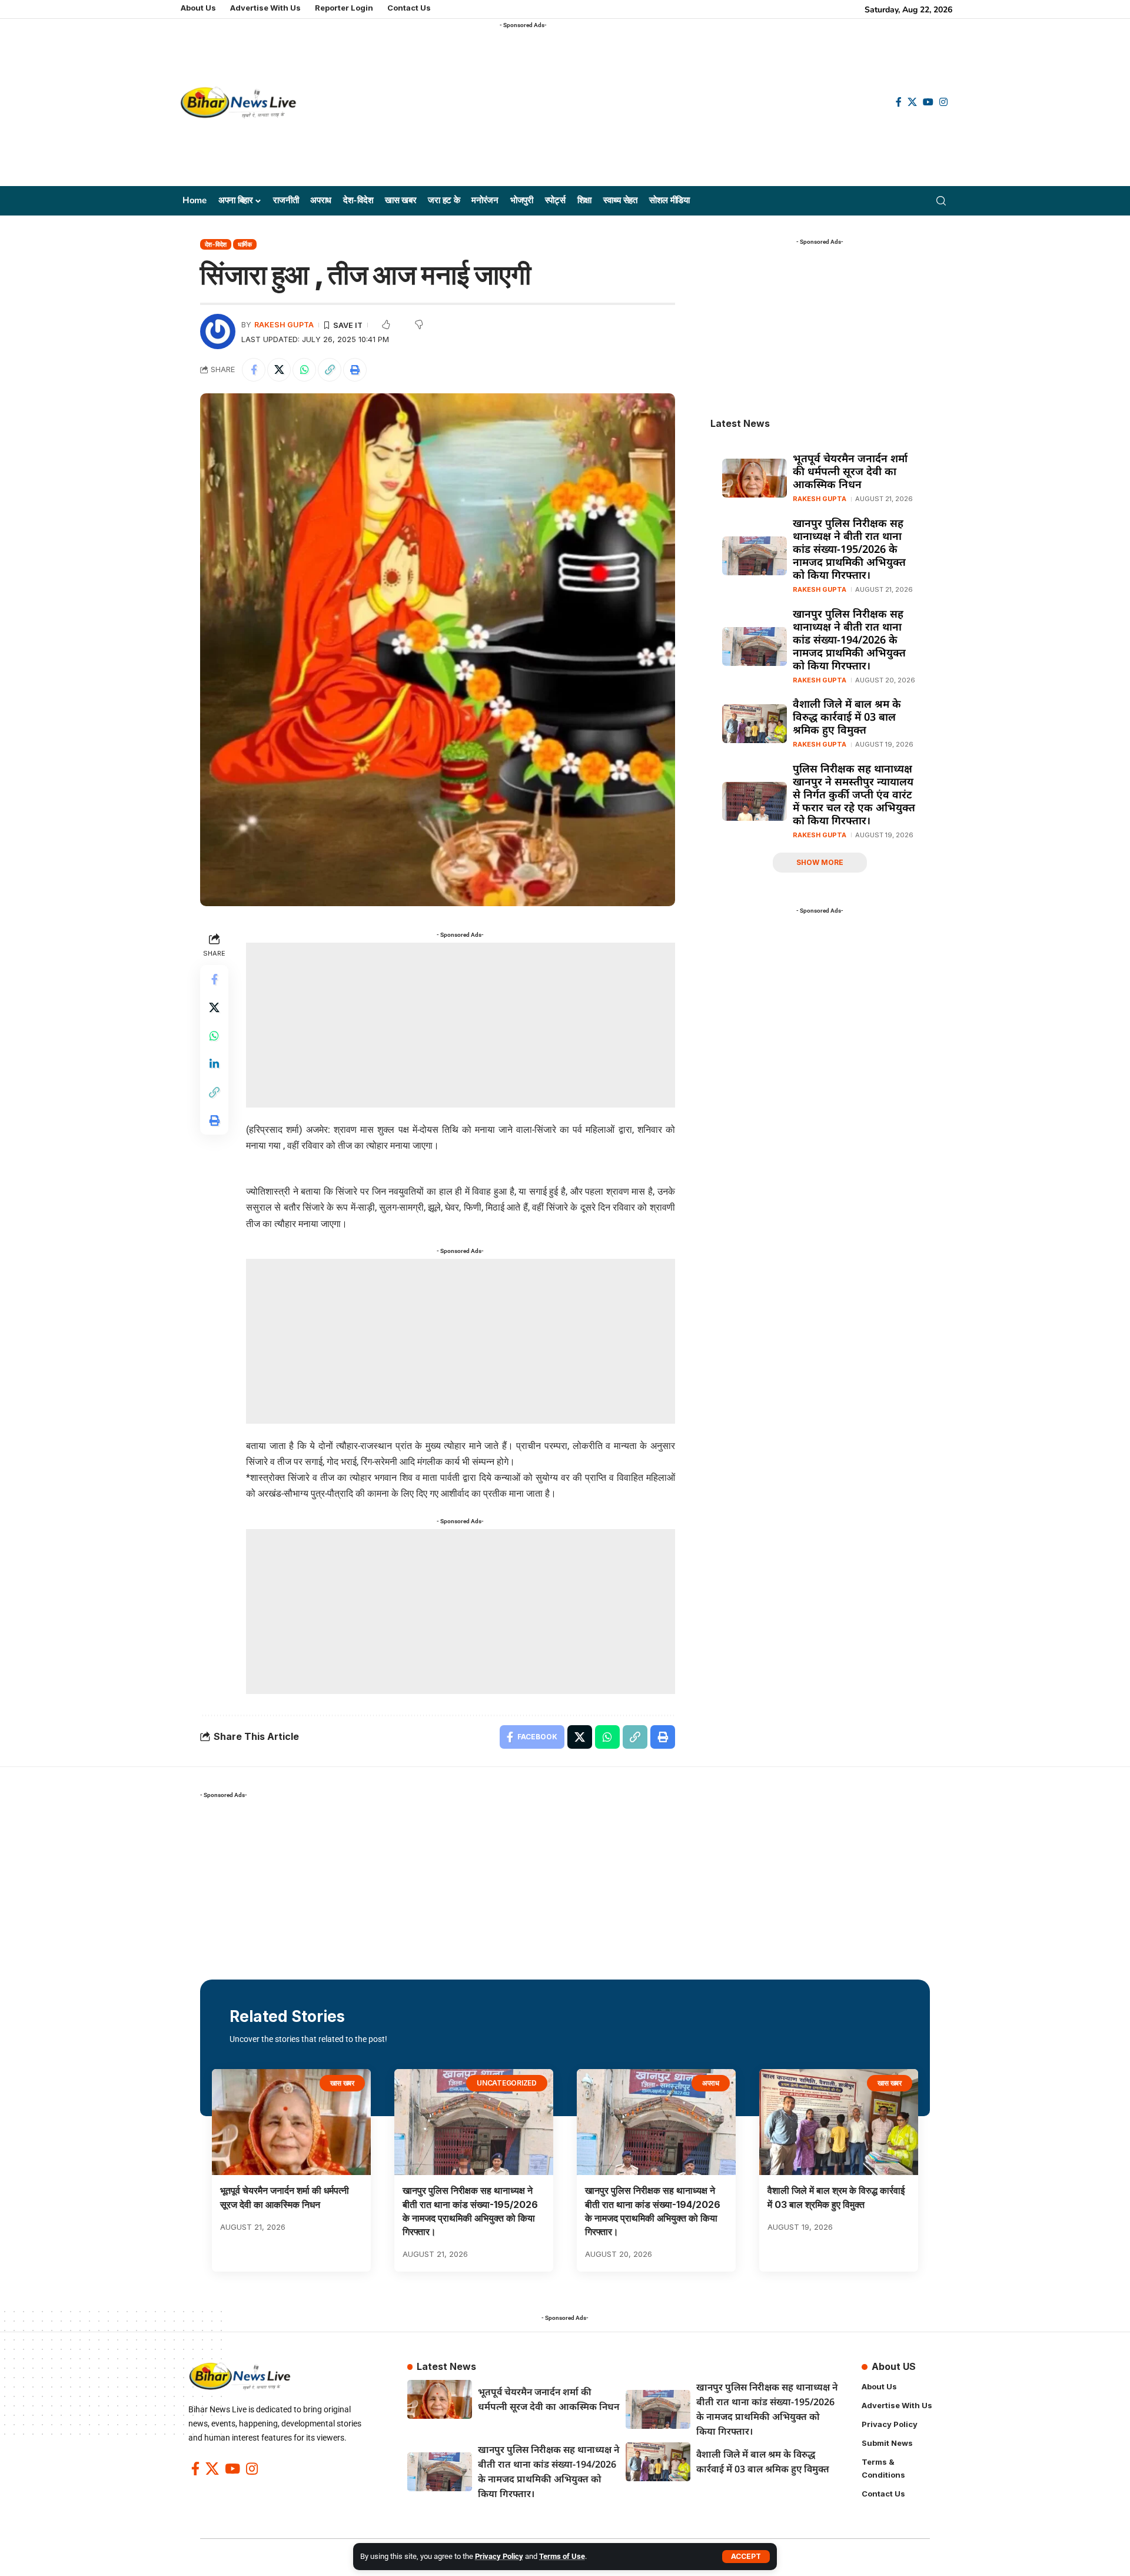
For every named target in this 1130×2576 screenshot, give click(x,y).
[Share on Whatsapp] (304, 370)
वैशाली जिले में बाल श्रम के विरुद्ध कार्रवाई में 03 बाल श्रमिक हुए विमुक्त (847, 717)
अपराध (711, 2083)
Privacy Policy (499, 2556)
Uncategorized (507, 2083)
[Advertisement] (588, 107)
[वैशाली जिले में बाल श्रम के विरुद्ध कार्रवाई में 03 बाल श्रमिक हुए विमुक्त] (755, 724)
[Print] (355, 370)
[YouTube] (928, 102)
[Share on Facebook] (254, 370)
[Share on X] (279, 370)
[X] (912, 102)
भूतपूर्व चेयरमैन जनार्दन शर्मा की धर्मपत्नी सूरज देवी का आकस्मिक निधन (850, 471)
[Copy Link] (330, 370)
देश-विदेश (216, 244)
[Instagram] (943, 102)
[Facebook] (899, 102)
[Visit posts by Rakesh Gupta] (218, 331)
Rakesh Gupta (284, 325)
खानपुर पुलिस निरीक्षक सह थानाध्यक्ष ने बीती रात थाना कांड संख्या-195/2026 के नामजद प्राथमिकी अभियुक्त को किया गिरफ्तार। (849, 549)
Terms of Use (562, 2556)
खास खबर (343, 2083)
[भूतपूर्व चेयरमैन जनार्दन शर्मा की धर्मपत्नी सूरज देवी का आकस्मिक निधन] (755, 478)
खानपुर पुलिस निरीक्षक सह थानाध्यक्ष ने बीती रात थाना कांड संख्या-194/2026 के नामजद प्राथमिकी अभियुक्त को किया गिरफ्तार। (849, 639)
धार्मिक (245, 244)
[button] (746, 2557)
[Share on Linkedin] (214, 1063)
